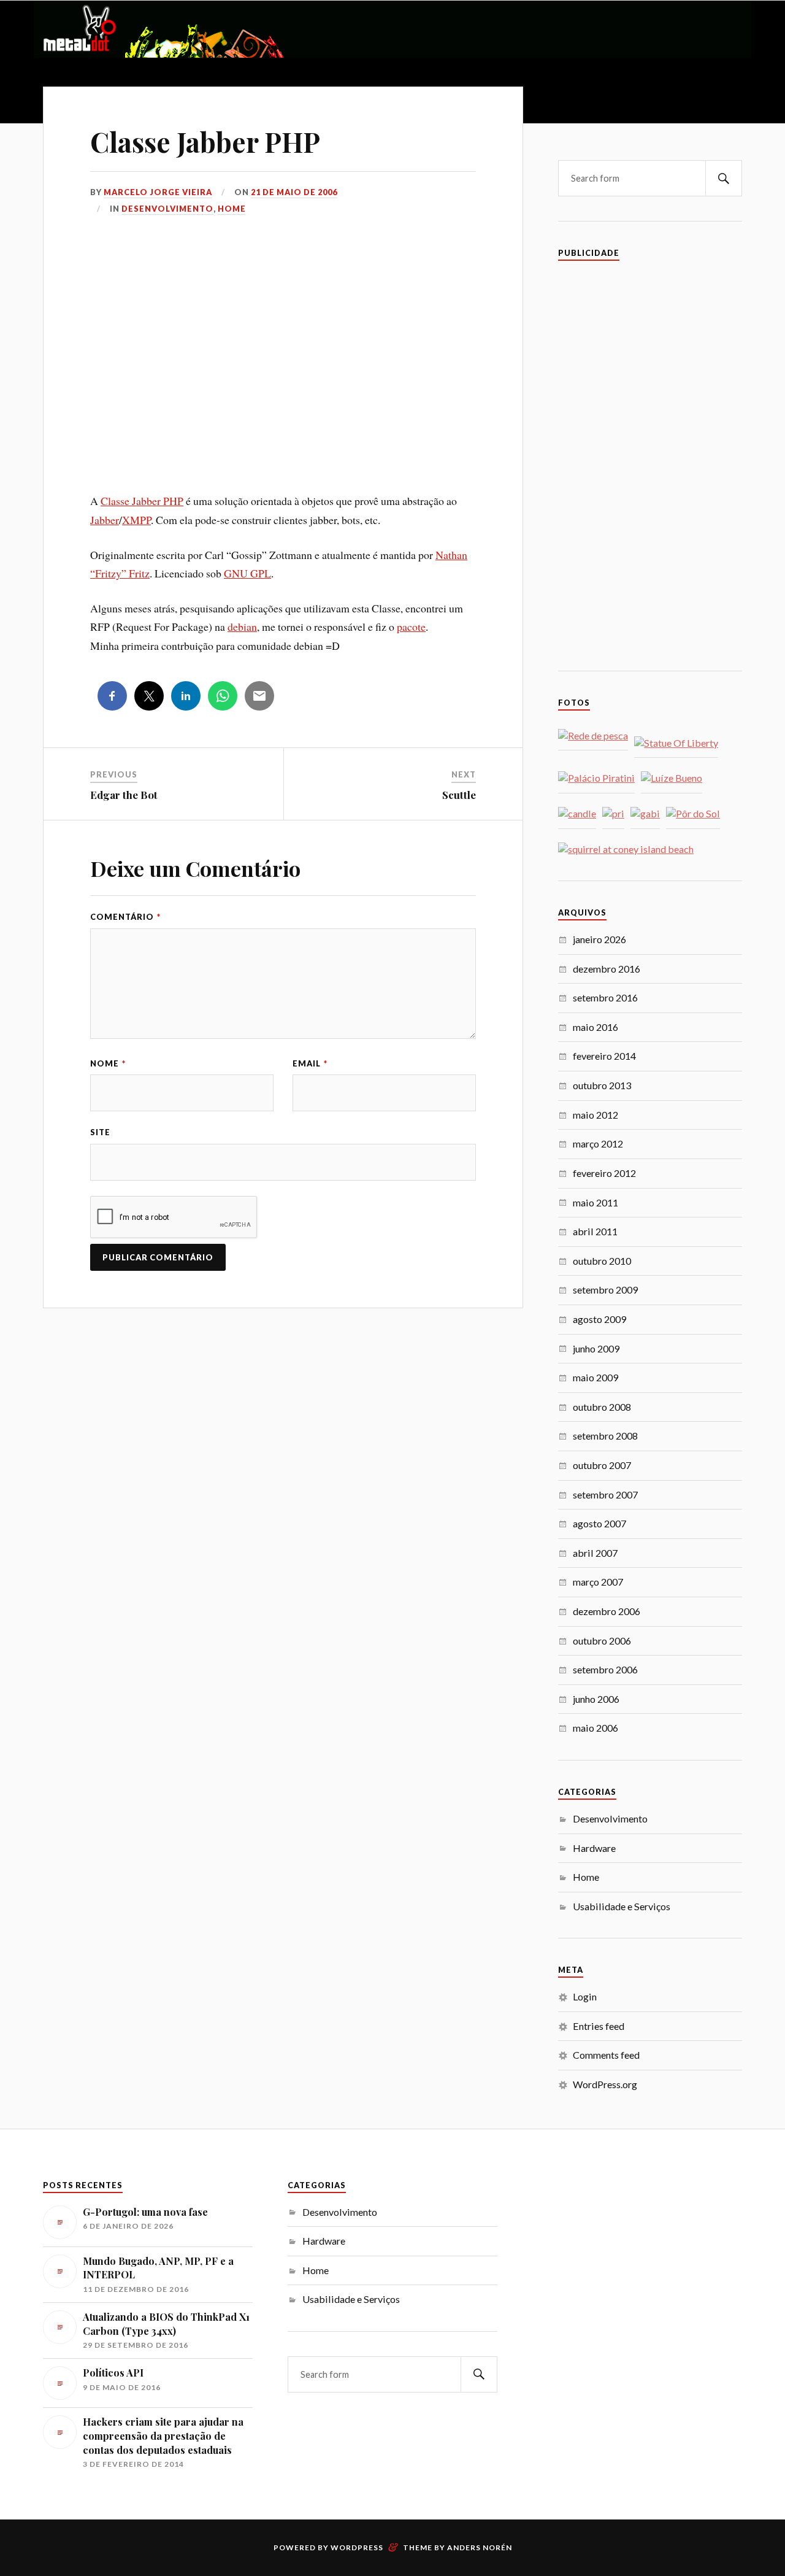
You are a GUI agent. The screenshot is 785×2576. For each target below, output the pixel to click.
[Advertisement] (283, 371)
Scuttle (459, 795)
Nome (108, 1063)
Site (100, 1132)
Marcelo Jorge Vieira (158, 192)
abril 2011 (595, 1231)
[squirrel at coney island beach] (626, 850)
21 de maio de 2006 (294, 192)
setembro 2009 (605, 1290)
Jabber (105, 520)
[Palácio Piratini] (596, 778)
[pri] (613, 814)
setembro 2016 (605, 997)
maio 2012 (595, 1115)
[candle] (577, 814)
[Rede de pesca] (593, 736)
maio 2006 (595, 1728)
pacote (411, 627)
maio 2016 (595, 1027)
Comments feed (606, 2055)
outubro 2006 (602, 1641)
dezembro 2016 (607, 969)
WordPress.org (605, 2084)
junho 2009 (596, 1348)
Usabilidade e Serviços (622, 1906)
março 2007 (598, 1582)
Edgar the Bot (124, 795)
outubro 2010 (602, 1261)
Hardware (594, 1848)
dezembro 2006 (607, 1611)
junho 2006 (596, 1699)
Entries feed (599, 2026)
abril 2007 (595, 1553)
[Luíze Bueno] (672, 778)
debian (242, 627)
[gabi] (645, 814)
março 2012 (598, 1143)
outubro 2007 (602, 1465)
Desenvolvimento (167, 209)
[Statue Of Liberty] (676, 743)
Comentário (125, 917)
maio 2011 (595, 1202)
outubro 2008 (602, 1407)
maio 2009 (595, 1377)
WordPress (357, 2547)
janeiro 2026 (599, 939)
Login (585, 1996)
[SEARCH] (724, 178)
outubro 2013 (602, 1085)
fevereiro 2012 (604, 1173)
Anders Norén (480, 2547)
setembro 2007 (605, 1494)
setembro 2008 (605, 1436)
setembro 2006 (605, 1669)
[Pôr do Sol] (693, 814)
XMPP (136, 520)
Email (310, 1063)
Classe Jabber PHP (205, 141)
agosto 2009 (599, 1319)
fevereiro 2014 (604, 1056)
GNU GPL (247, 573)
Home (232, 209)
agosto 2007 (599, 1523)
